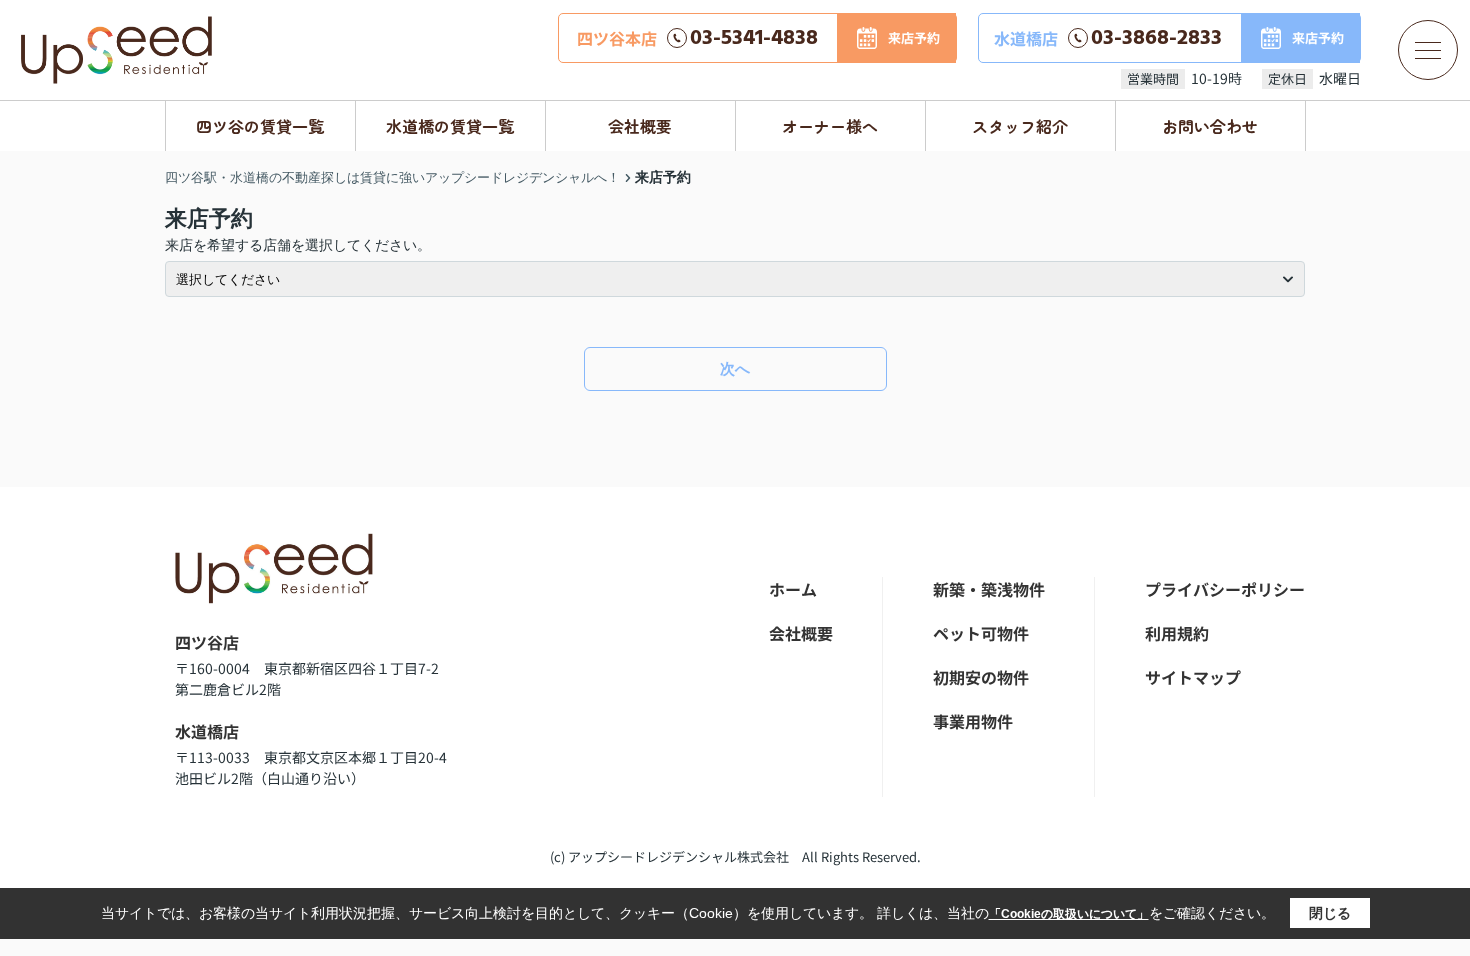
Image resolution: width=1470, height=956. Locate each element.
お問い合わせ (1210, 126)
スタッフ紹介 (1020, 126)
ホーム (793, 589)
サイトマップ (1193, 677)
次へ (735, 368)
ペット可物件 (981, 633)
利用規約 (1177, 633)
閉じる (1330, 913)
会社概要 (640, 126)
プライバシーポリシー (1225, 589)
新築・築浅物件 (989, 589)
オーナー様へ (830, 126)
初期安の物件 (981, 677)
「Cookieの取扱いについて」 (1069, 914)
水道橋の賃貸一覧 (450, 126)
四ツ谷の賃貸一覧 (260, 126)
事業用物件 (973, 721)
